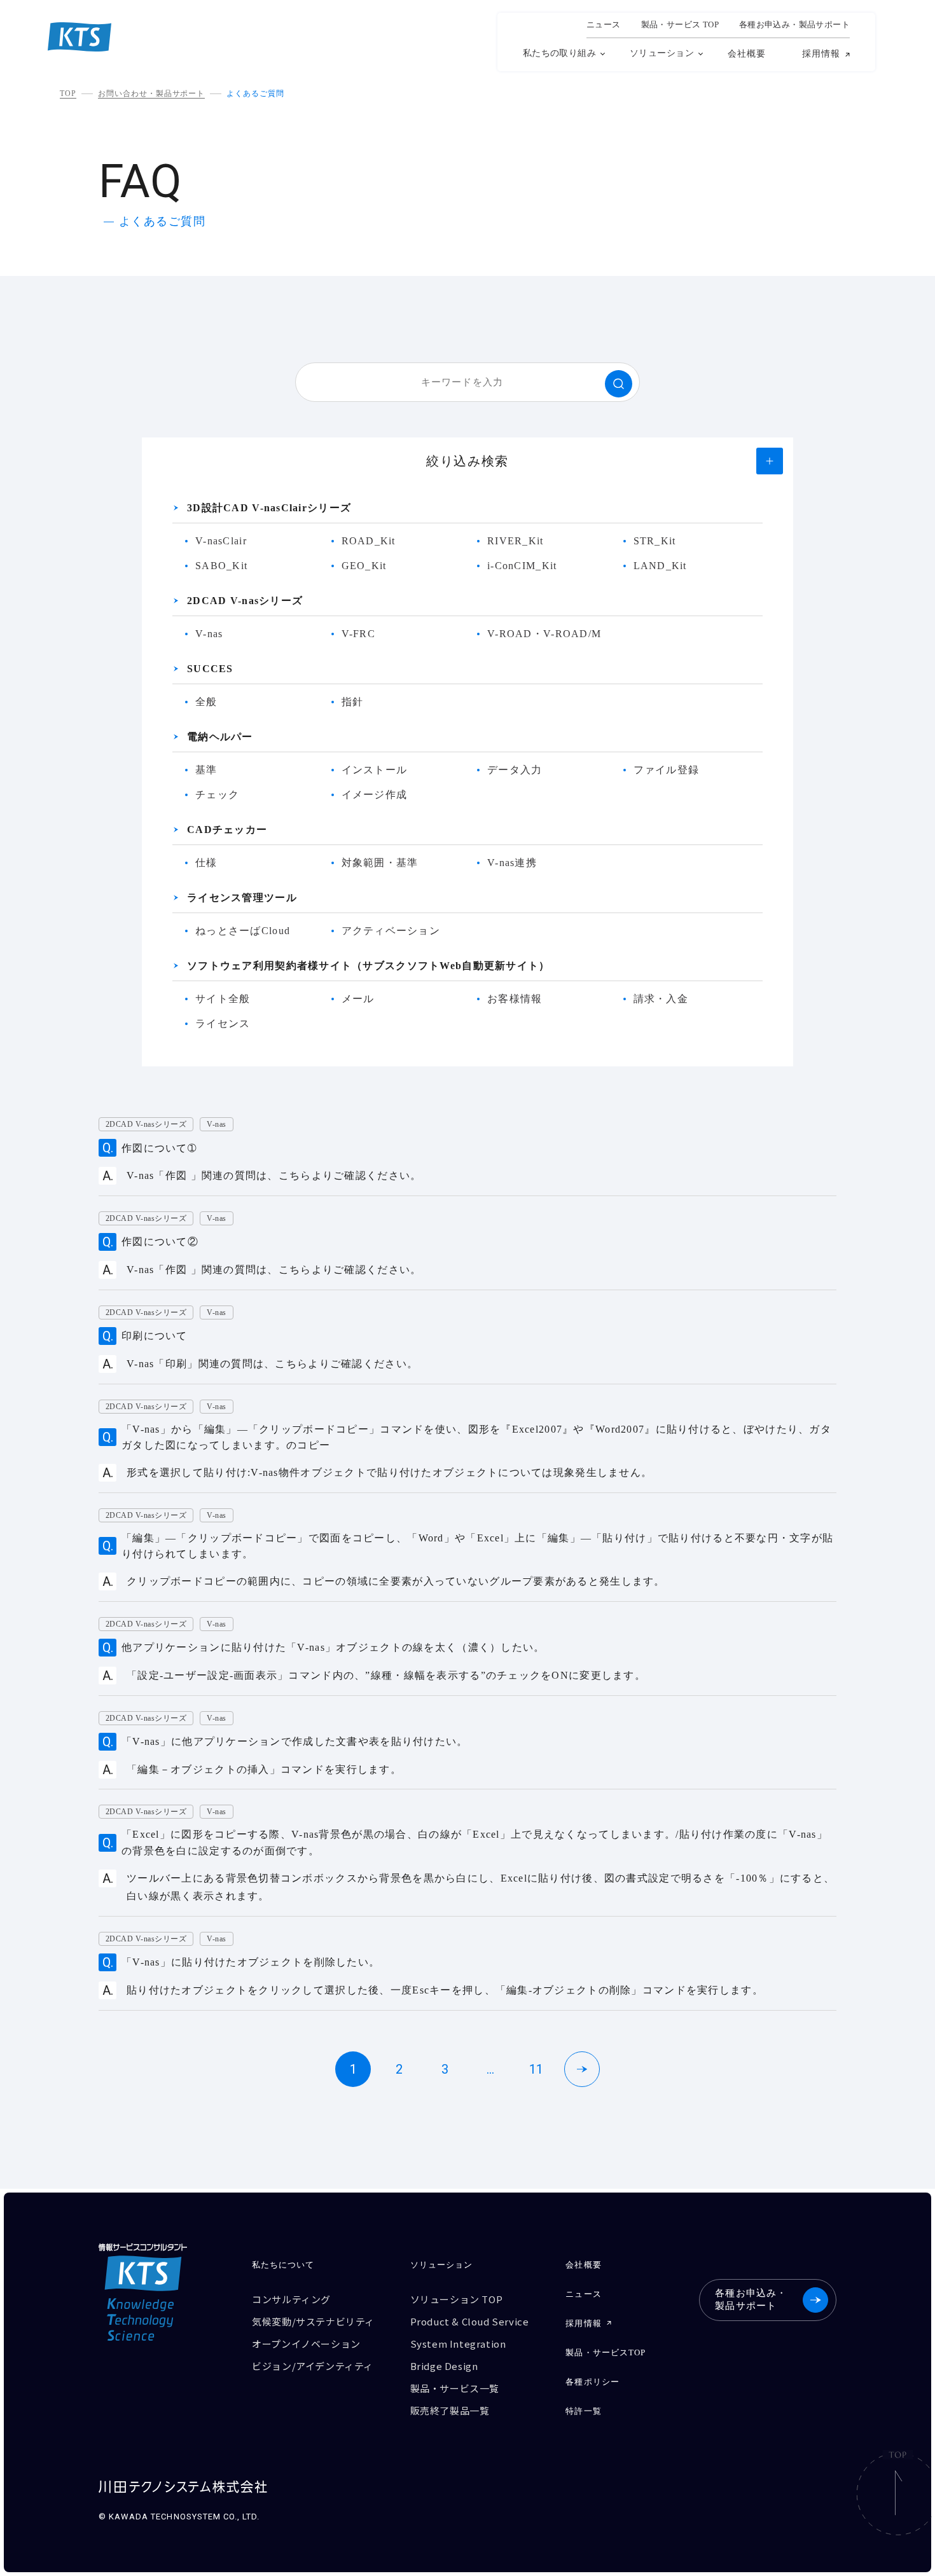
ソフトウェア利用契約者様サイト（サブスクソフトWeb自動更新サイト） (369, 966)
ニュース (604, 25)
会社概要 (747, 54)
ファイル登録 (667, 770)
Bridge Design (444, 2366)
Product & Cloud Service (470, 2321)
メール (358, 999)
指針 (353, 702)
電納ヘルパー (220, 737)
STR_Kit (655, 541)
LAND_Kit (660, 566)
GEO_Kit (364, 566)
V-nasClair (221, 541)
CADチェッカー (227, 830)
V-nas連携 (512, 863)
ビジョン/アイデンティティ (313, 2366)
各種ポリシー (592, 2382)
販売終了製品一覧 (450, 2410)
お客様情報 (515, 999)
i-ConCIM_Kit (522, 566)
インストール (375, 770)
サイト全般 (223, 999)
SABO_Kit (221, 566)
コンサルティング (291, 2299)
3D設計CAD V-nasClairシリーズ (269, 508)
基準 (206, 770)
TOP (68, 93)
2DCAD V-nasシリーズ (245, 601)
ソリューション (662, 53)
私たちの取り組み (559, 53)
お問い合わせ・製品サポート (151, 93)
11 (536, 2069)
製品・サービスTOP (605, 2352)
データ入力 (515, 770)
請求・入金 (661, 999)
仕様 (206, 863)
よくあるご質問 (255, 93)
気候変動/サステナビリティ (313, 2321)
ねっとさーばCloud (243, 931)
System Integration (458, 2344)
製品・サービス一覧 (455, 2388)
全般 (206, 702)
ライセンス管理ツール (242, 898)
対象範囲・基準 (380, 863)
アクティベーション (391, 931)
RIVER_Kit (516, 541)
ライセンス (223, 1023)
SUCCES (210, 669)
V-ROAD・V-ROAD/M (544, 634)
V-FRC (358, 634)
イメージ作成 (375, 795)
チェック (217, 795)
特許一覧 (583, 2411)
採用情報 (821, 54)
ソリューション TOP (457, 2299)
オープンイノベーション (306, 2344)
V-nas (209, 634)
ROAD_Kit (369, 541)
